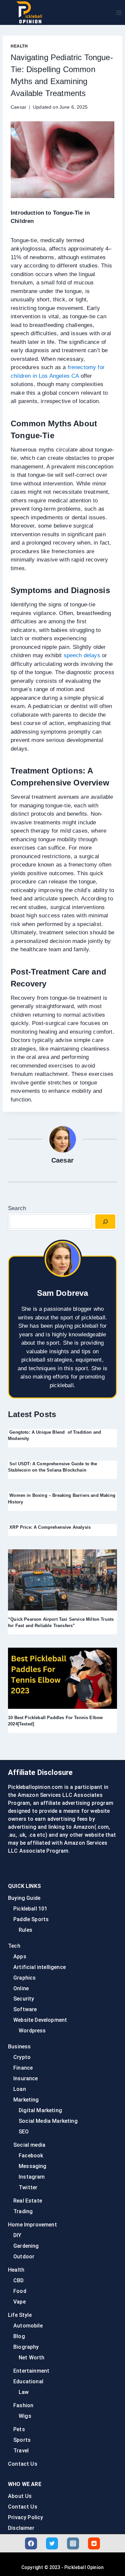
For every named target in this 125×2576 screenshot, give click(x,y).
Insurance (26, 2078)
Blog (19, 2336)
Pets (19, 2429)
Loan (20, 2089)
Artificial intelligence (39, 1967)
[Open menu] (119, 12)
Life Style (20, 2315)
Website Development (40, 2020)
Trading (23, 2211)
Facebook (31, 2156)
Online (21, 1988)
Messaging (33, 2166)
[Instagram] (73, 2543)
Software (25, 2009)
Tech (14, 1946)
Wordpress (32, 2031)
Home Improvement (32, 2225)
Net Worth (32, 2358)
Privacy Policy (25, 2517)
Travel (21, 2451)
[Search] (105, 1222)
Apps (20, 1957)
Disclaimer (21, 2528)
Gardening (26, 2246)
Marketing (26, 2100)
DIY (17, 2235)
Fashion (23, 2405)
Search (17, 1208)
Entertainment (31, 2371)
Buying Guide (24, 1898)
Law (24, 2392)
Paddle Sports (31, 1919)
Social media (29, 2145)
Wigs (25, 2416)
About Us (20, 2496)
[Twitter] (52, 2543)
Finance (23, 2068)
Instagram (32, 2177)
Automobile (28, 2326)
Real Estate (28, 2201)
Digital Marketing (40, 2110)
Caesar (18, 107)
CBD (19, 2280)
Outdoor (24, 2257)
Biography (26, 2347)
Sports (22, 2440)
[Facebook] (31, 2543)
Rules (25, 1930)
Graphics (24, 1978)
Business (19, 2047)
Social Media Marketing (48, 2121)
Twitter (28, 2187)
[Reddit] (94, 2543)
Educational (28, 2381)
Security (24, 1999)
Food (20, 2291)
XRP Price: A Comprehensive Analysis (49, 1527)
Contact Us (23, 2464)
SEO (24, 2132)
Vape (19, 2302)
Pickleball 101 (30, 1909)
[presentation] (62, 1580)
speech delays (82, 655)
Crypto (22, 2057)
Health (19, 46)
